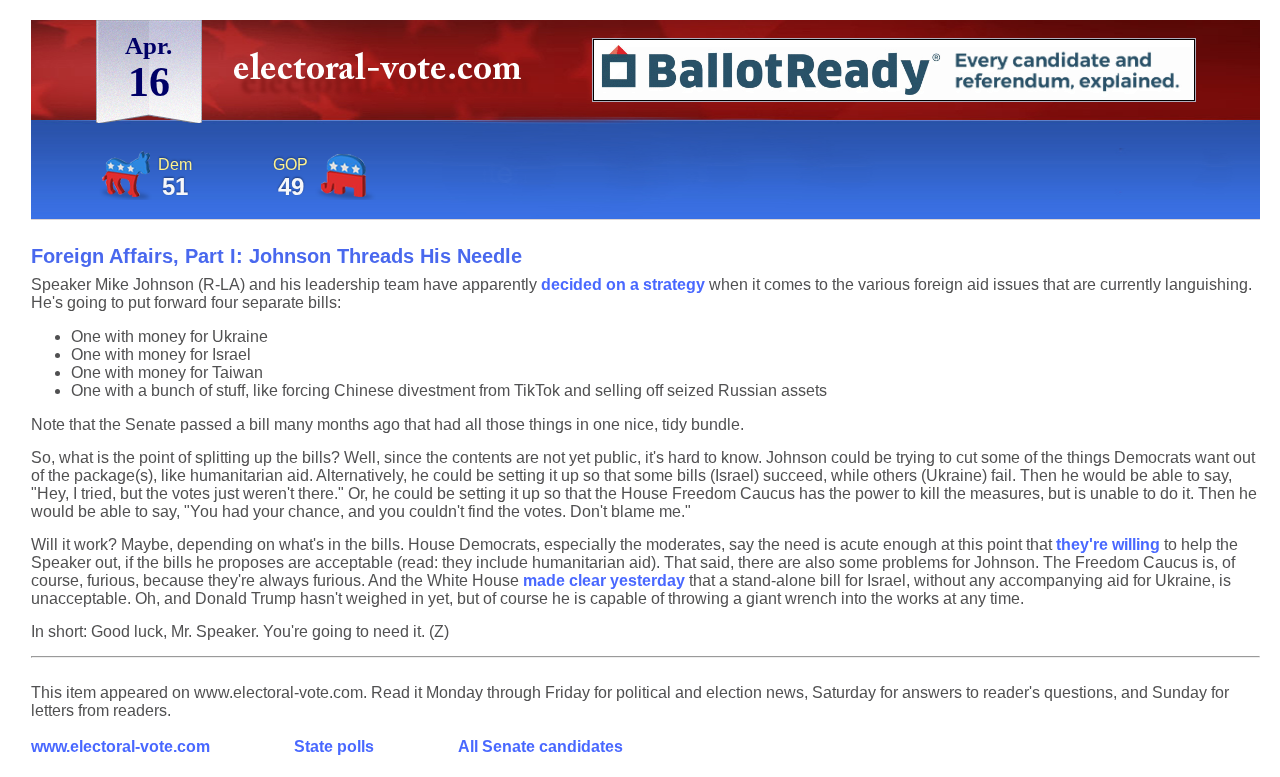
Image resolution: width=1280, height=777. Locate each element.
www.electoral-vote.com (120, 746)
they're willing (1108, 544)
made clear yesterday (604, 580)
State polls (334, 746)
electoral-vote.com (383, 74)
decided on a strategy (623, 284)
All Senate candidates (540, 746)
